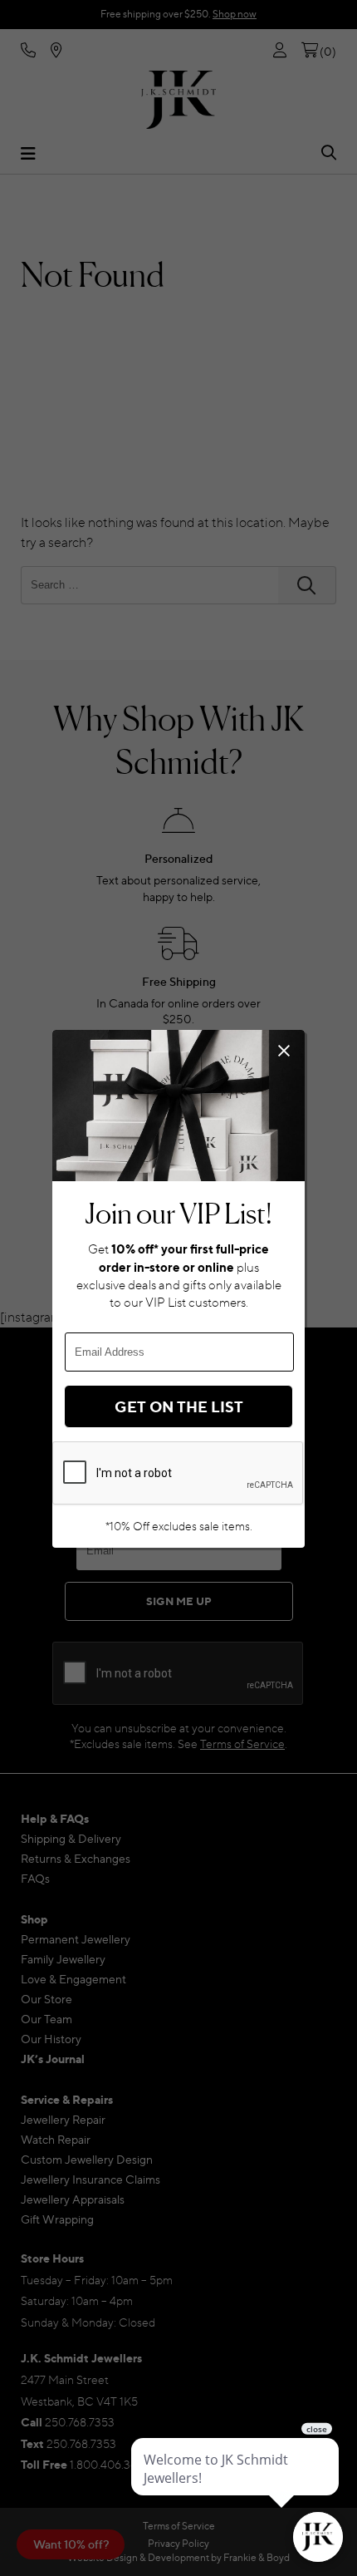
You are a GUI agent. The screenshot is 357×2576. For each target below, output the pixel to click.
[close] (284, 1050)
